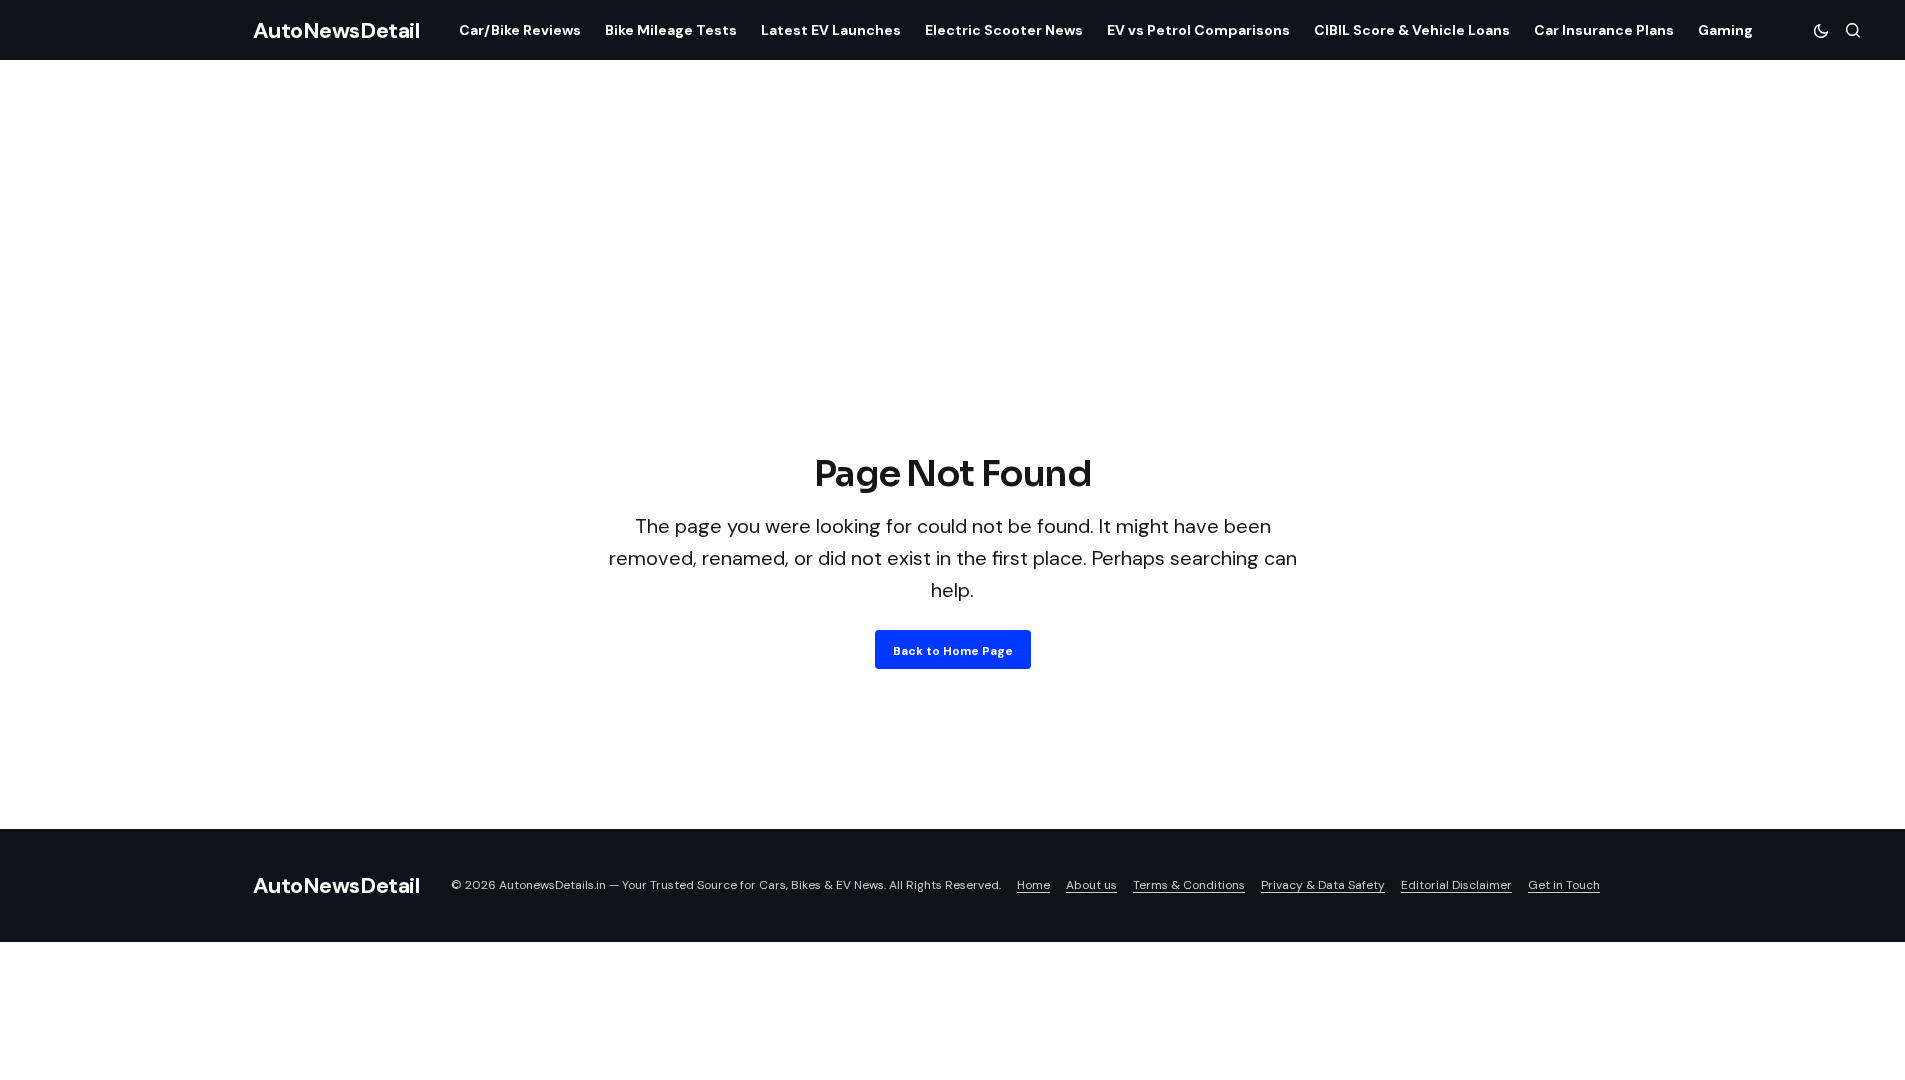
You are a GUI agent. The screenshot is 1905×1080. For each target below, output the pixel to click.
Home (1033, 885)
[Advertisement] (953, 298)
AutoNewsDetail (336, 30)
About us (1091, 885)
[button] (1821, 30)
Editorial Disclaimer (1456, 885)
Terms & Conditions (1189, 885)
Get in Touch (1564, 885)
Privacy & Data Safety (1323, 885)
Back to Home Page (953, 651)
